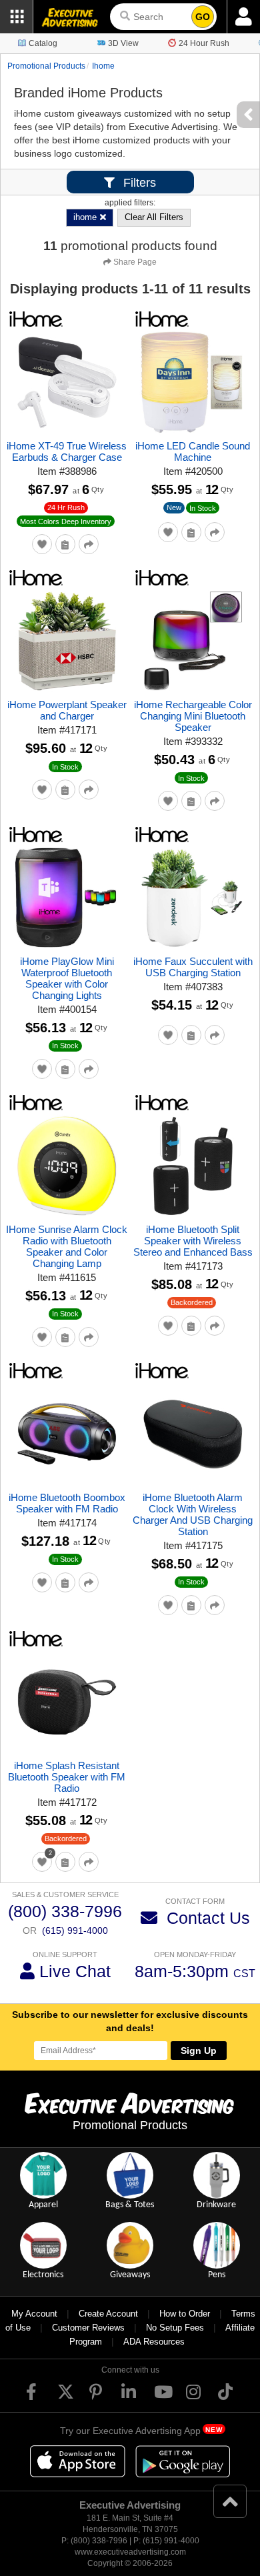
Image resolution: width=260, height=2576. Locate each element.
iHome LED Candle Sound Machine (193, 451)
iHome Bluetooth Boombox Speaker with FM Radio (67, 1503)
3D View (123, 43)
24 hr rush (66, 507)
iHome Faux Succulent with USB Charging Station (193, 967)
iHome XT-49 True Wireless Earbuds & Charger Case (67, 451)
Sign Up (199, 2051)
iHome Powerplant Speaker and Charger (67, 710)
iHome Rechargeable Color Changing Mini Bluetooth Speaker (193, 716)
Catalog (43, 43)
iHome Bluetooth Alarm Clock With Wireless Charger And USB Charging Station (193, 1514)
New (174, 507)
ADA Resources (154, 2342)
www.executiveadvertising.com (130, 2552)
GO (203, 17)
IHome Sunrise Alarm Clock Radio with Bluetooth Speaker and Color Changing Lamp (67, 1246)
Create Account (108, 2314)
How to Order (185, 2314)
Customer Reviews (88, 2328)
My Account (34, 2314)
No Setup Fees (175, 2328)
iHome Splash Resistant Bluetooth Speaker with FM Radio (67, 1777)
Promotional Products (46, 66)
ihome (103, 66)
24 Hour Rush (204, 43)
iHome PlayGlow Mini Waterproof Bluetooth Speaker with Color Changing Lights (67, 978)
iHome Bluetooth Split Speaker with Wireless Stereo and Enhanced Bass (193, 1241)
